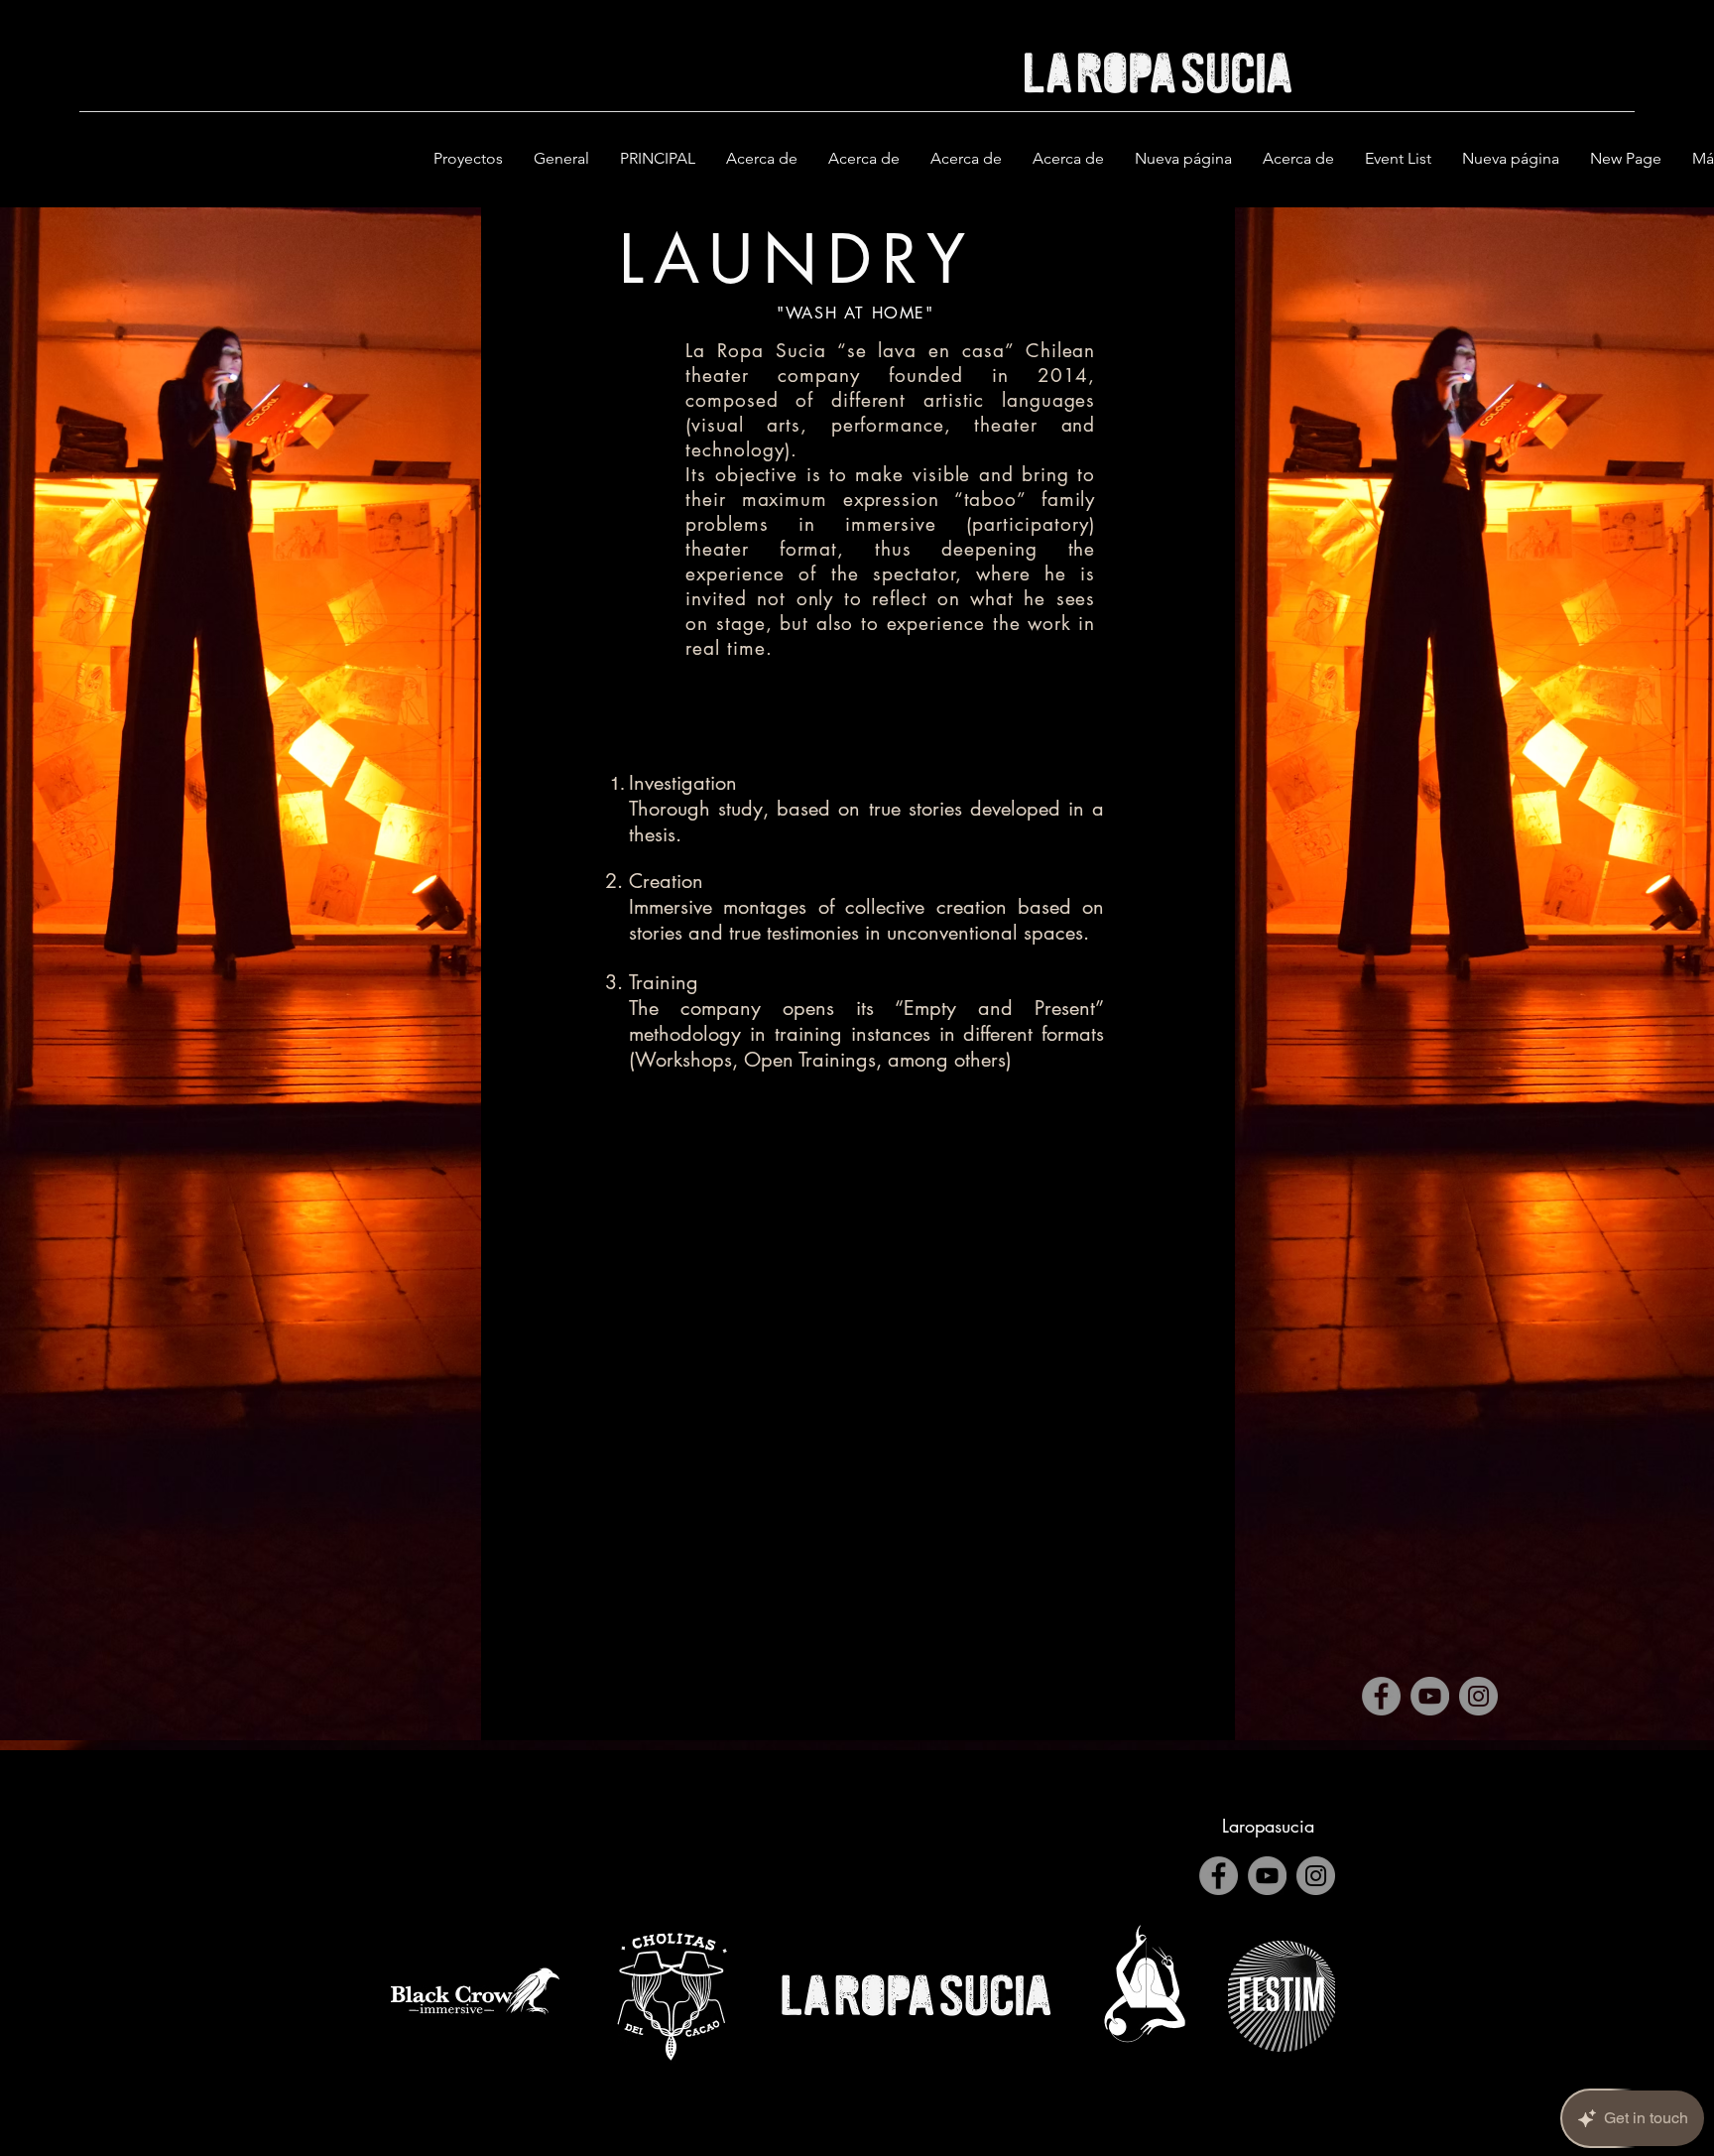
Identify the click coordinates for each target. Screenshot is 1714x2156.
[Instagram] (1478, 1696)
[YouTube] (1430, 1696)
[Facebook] (1381, 1696)
